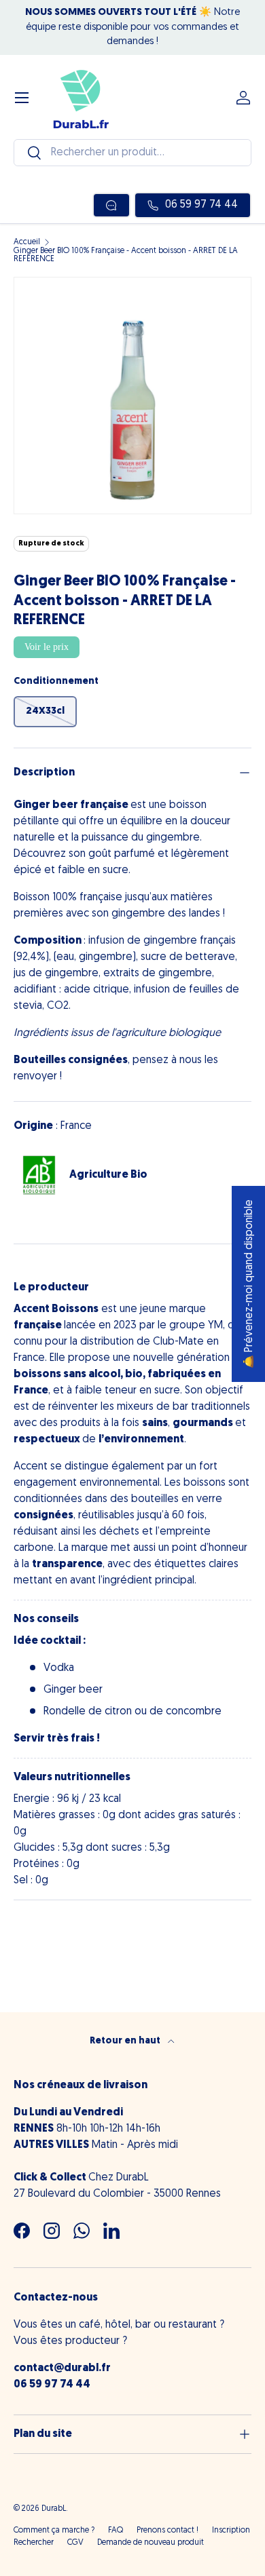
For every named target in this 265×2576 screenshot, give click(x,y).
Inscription (231, 2531)
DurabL (54, 2509)
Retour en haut (126, 2041)
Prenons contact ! (167, 2531)
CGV (75, 2543)
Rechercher (34, 2543)
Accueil (27, 242)
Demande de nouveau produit (151, 2543)
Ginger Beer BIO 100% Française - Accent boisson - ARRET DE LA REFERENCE (126, 255)
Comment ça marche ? (54, 2531)
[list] (132, 396)
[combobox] (132, 153)
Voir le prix (47, 647)
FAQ (116, 2531)
